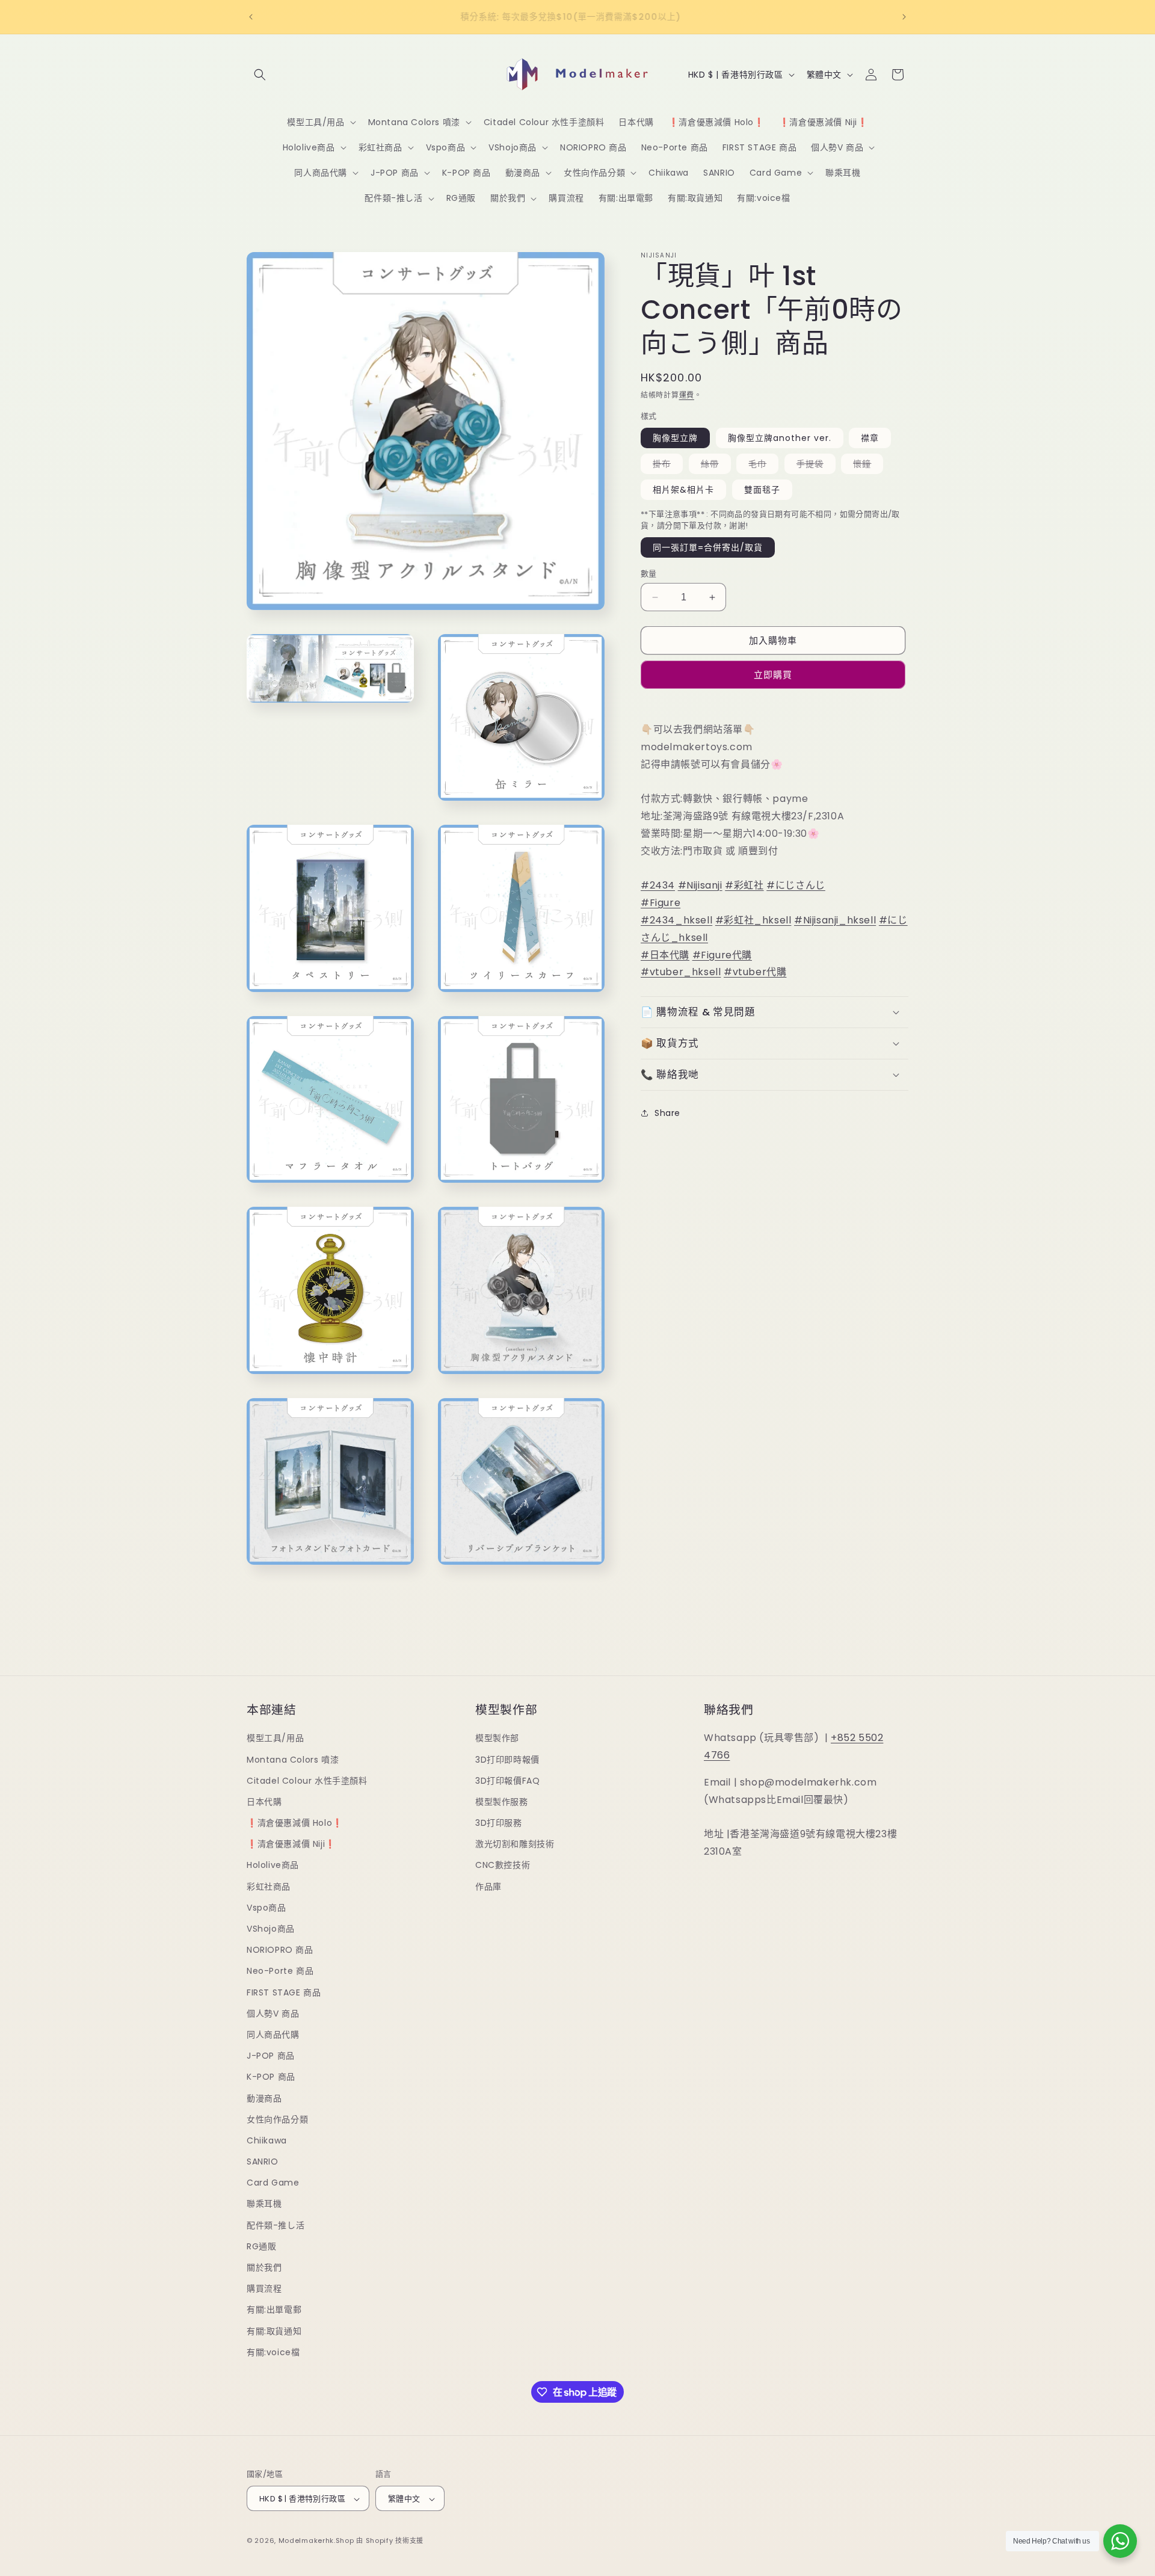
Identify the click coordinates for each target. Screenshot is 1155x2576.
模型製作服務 (502, 1802)
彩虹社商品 (269, 1887)
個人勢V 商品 (273, 2014)
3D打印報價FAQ (507, 1781)
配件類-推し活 (276, 2225)
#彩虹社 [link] (744, 885)
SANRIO (263, 2162)
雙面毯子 (762, 490)
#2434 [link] (658, 885)
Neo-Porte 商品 (280, 1971)
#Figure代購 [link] (722, 954)
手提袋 (814, 466)
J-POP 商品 (271, 2056)
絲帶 (714, 466)
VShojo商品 (271, 1929)
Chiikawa (267, 2140)
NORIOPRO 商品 (280, 1950)
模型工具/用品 (275, 1738)
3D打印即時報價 (507, 1760)
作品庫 (488, 1887)
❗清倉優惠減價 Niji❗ (291, 1844)
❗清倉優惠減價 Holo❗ (295, 1823)
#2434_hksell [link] (676, 920)
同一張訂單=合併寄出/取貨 (708, 547)
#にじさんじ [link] (796, 885)
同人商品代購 (273, 2035)
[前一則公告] (251, 17)
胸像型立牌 (675, 438)
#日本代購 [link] (665, 954)
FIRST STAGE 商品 (284, 1992)
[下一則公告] (904, 17)
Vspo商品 (266, 1908)
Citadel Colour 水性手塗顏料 (307, 1781)
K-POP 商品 (271, 2077)
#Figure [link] (661, 903)
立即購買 (773, 675)
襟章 (870, 438)
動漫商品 (264, 2098)
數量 (649, 574)
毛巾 (762, 466)
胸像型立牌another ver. (780, 438)
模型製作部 (497, 1738)
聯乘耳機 (264, 2204)
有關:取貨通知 (274, 2331)
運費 (687, 395)
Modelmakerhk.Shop (316, 2541)
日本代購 (264, 1802)
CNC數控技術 (503, 1866)
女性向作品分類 (277, 2119)
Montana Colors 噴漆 (293, 1760)
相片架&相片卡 (683, 490)
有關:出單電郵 (274, 2310)
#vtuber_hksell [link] (681, 972)
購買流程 (264, 2288)
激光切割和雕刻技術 (515, 1844)
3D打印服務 (499, 1823)
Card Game (273, 2183)
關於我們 (264, 2267)
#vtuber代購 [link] (755, 972)
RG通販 (261, 2246)
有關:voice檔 (273, 2352)
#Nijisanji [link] (700, 885)
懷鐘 (866, 466)
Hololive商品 (273, 1866)
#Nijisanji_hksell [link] (835, 920)
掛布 (666, 466)
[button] (260, 75)
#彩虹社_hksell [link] (753, 920)
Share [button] (667, 1112)
